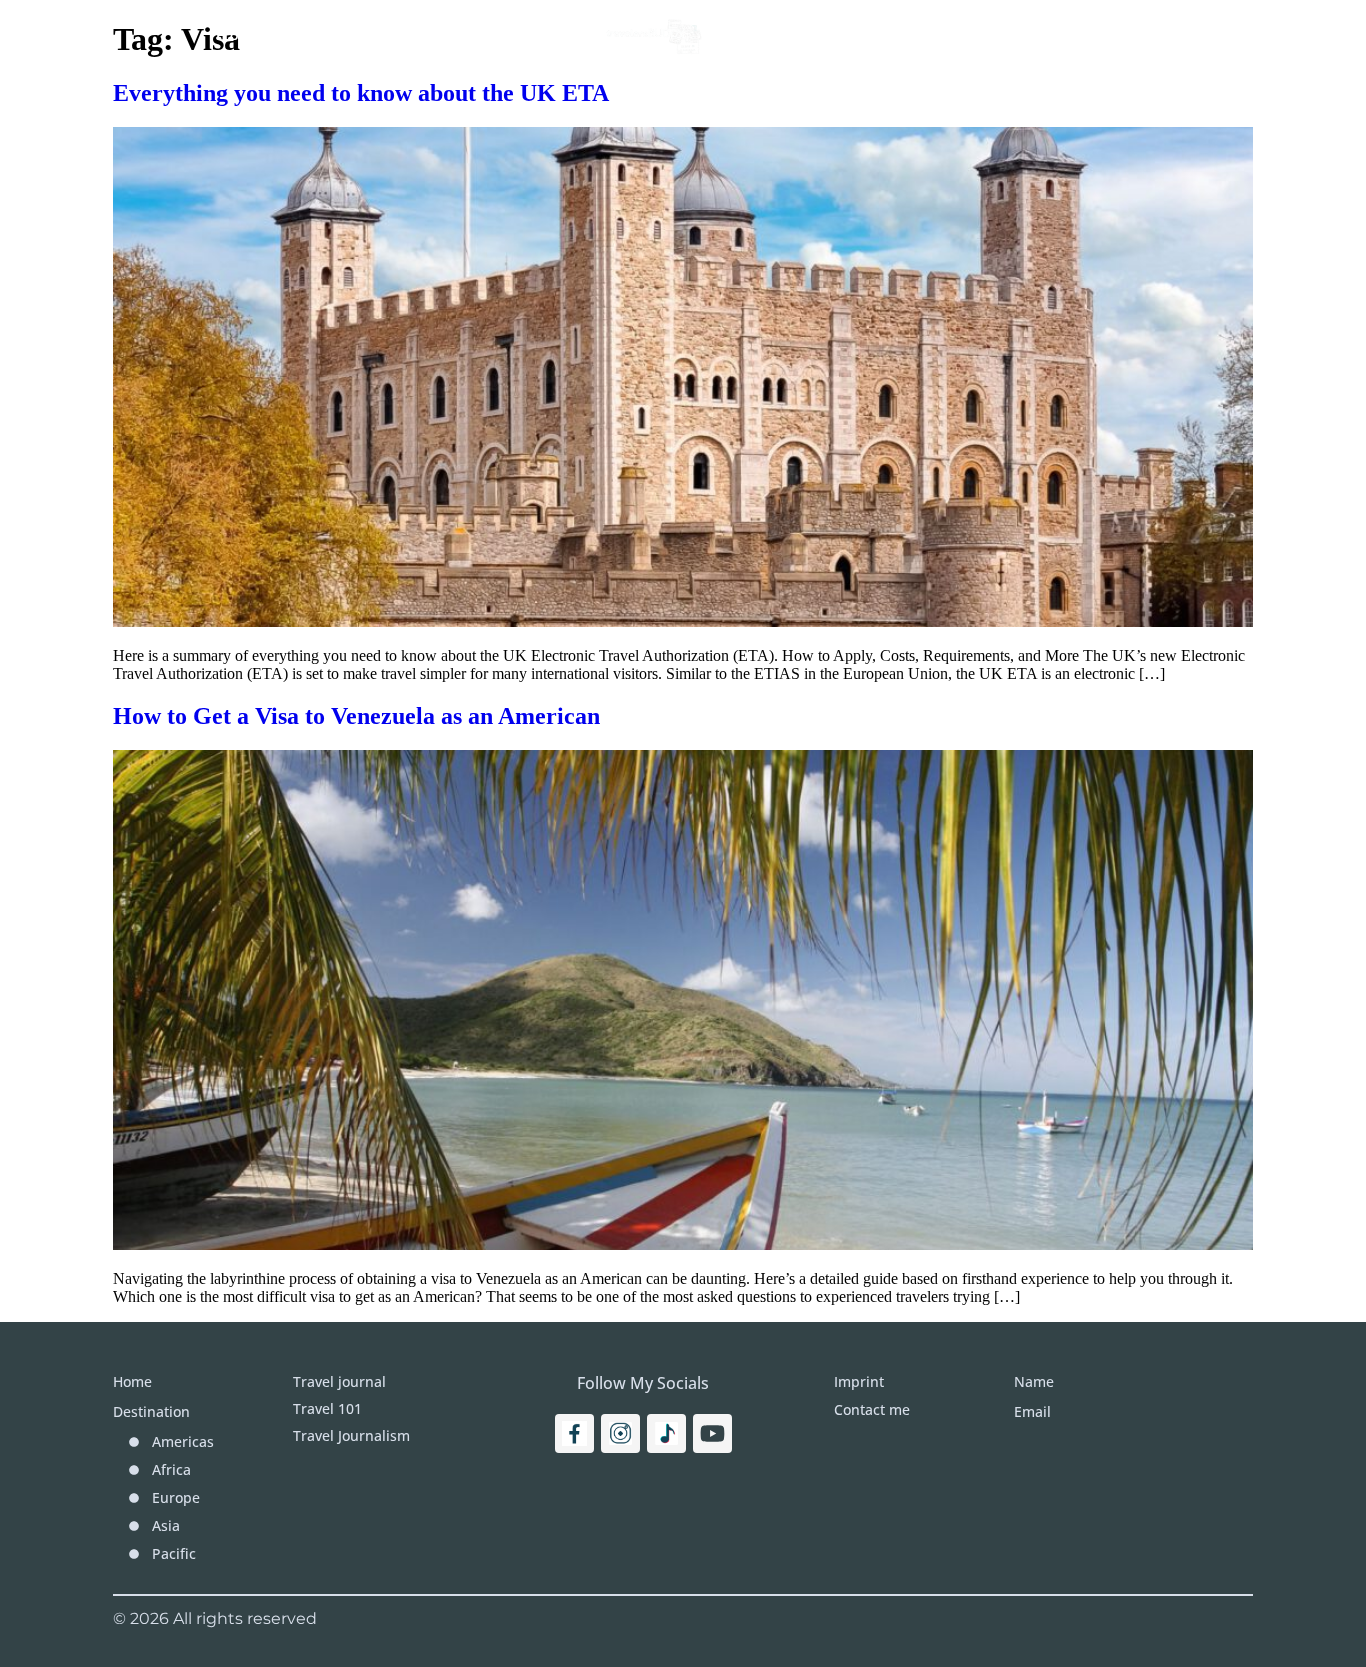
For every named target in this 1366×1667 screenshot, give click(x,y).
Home (242, 35)
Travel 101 (350, 35)
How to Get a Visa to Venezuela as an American (356, 716)
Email (1032, 1411)
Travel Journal (500, 35)
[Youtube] (712, 1433)
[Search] (1215, 35)
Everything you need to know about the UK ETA (361, 93)
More (944, 35)
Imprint (1061, 35)
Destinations (802, 35)
